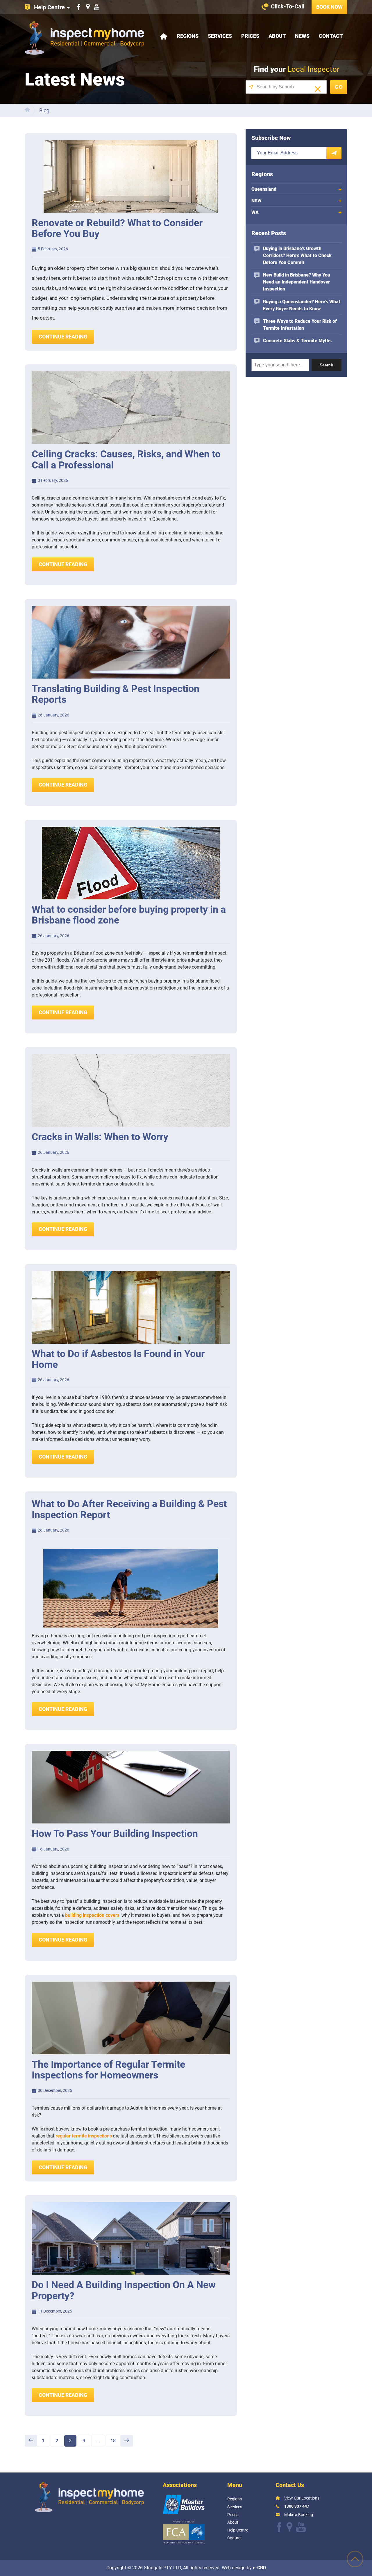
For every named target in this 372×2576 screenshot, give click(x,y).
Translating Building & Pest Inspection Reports (116, 694)
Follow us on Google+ (289, 2527)
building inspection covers (92, 1915)
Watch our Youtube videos (97, 7)
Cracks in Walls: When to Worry (100, 1137)
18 (115, 2440)
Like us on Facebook (79, 7)
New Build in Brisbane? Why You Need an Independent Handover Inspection (297, 282)
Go (339, 87)
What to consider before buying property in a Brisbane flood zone (129, 915)
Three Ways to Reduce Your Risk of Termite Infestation (300, 325)
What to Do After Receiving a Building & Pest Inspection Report (129, 1509)
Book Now (329, 7)
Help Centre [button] (49, 7)
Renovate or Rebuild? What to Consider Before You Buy (117, 228)
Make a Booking (299, 2515)
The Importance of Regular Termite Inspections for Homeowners (108, 2070)
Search (327, 365)
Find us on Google (88, 7)
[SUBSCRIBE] (334, 153)
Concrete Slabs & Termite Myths (297, 341)
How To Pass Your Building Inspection (115, 1833)
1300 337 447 (297, 2506)
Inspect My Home (84, 38)
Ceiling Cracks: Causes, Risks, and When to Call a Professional (126, 459)
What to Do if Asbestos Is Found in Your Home (118, 1359)
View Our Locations (302, 2498)
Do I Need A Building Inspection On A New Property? (124, 2290)
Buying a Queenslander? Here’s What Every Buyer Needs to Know (302, 305)
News (302, 36)
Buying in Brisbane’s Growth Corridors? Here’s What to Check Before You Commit (297, 255)
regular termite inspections (84, 2136)
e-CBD (259, 2567)
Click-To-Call (288, 6)
